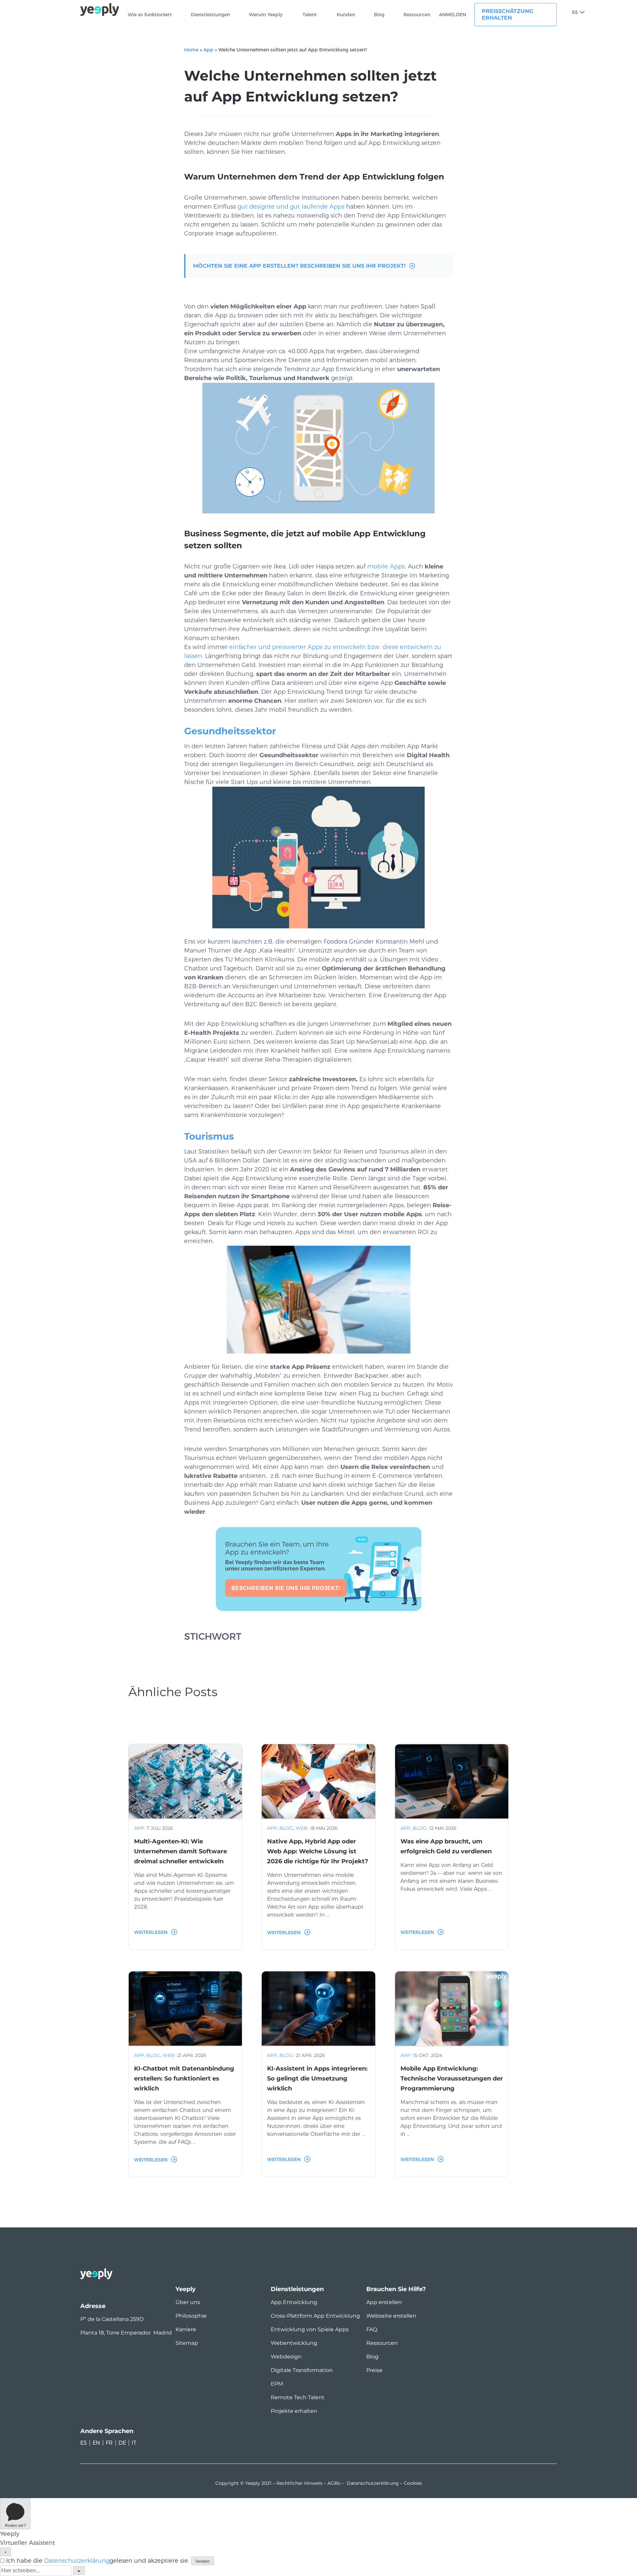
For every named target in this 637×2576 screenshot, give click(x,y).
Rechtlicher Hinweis (299, 2483)
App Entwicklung (294, 2302)
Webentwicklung (294, 2343)
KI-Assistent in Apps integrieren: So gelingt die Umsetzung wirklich (317, 2079)
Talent (310, 15)
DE (122, 2443)
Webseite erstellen (391, 2316)
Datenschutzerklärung (373, 2483)
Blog (379, 15)
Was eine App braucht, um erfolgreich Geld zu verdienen (446, 1846)
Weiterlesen (151, 1932)
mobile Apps (386, 566)
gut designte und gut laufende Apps (291, 207)
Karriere (186, 2329)
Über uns (188, 2302)
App (208, 50)
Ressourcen (417, 15)
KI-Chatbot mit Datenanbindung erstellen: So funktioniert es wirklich (184, 2079)
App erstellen (384, 2302)
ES (575, 12)
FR (109, 2443)
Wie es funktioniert (150, 15)
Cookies (413, 2483)
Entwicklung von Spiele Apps (310, 2329)
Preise (374, 2370)
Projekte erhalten (294, 2411)
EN (96, 2443)
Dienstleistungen (210, 15)
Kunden (346, 15)
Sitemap (187, 2343)
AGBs (334, 2483)
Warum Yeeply (266, 15)
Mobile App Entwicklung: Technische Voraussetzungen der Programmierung (452, 2079)
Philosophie (191, 2316)
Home (191, 50)
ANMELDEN (453, 15)
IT (134, 2443)
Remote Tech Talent (298, 2397)
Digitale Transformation (302, 2370)
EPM (277, 2384)
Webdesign (286, 2357)
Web (302, 1828)
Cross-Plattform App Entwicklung (315, 2316)
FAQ (372, 2329)
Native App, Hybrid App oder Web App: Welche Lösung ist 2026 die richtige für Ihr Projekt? (318, 1851)
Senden (203, 2561)
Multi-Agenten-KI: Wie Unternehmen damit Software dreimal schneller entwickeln (180, 1851)
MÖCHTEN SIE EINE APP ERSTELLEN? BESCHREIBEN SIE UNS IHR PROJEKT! (299, 266)
